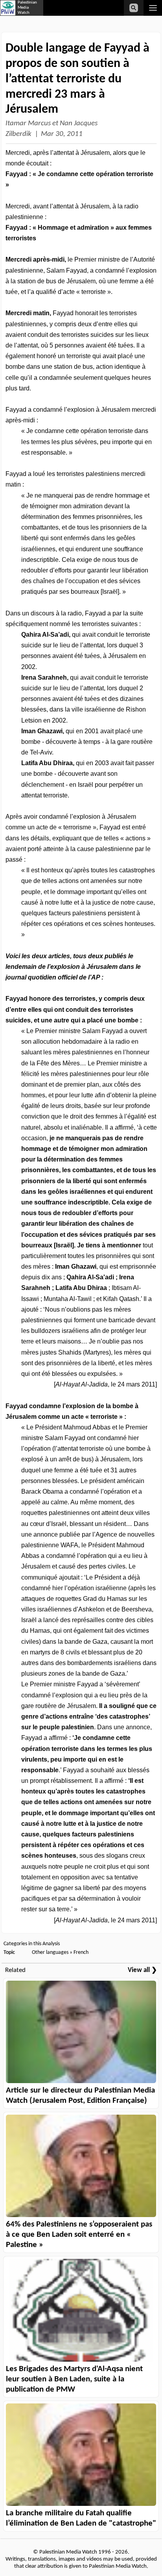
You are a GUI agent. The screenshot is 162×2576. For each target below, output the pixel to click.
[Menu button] (153, 8)
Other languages (50, 1952)
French (81, 1952)
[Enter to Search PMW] (134, 8)
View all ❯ (142, 1970)
